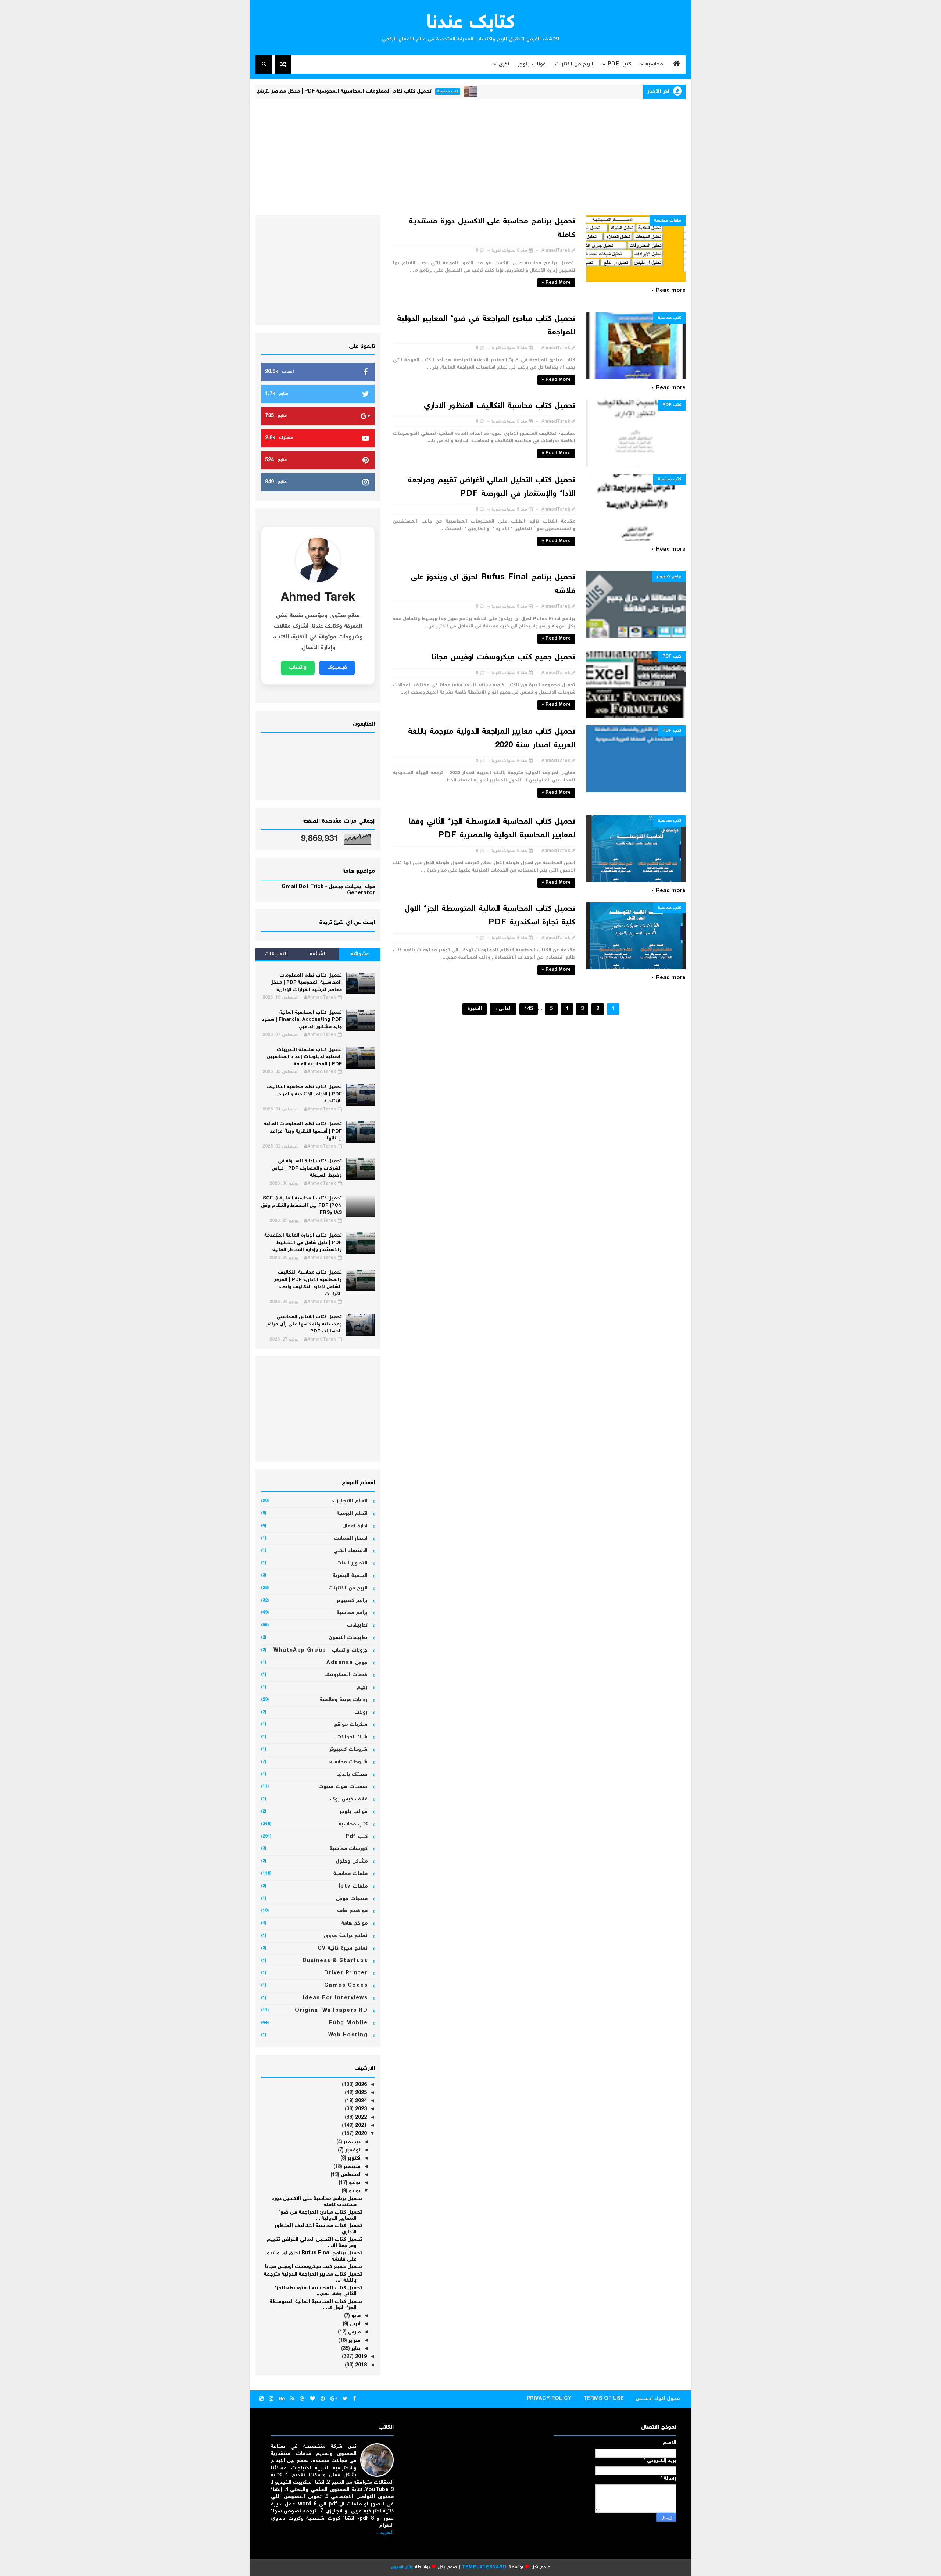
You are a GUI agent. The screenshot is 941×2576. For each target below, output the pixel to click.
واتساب (298, 668)
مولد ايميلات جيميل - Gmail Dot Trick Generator (328, 890)
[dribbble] (302, 2399)
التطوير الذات (352, 1563)
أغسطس (350, 2175)
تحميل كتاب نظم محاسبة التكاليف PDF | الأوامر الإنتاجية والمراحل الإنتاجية (304, 1094)
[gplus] (334, 2399)
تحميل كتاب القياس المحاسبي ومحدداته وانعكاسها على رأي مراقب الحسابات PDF (303, 1324)
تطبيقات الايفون (348, 1638)
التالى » (503, 1009)
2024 (360, 2101)
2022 (360, 2118)
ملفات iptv (353, 1886)
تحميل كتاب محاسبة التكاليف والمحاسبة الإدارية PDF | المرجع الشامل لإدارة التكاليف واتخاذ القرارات (308, 1284)
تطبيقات (357, 1625)
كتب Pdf (619, 64)
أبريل (355, 2324)
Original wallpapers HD (331, 2011)
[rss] (292, 2399)
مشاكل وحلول (352, 1861)
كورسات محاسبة (349, 1849)
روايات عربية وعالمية (344, 1700)
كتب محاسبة (519, 91)
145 (529, 1009)
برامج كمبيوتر (669, 577)
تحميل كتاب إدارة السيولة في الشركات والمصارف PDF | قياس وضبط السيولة (307, 1169)
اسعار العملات (351, 1539)
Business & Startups (335, 1961)
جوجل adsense (347, 1663)
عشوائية (360, 954)
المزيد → (384, 2533)
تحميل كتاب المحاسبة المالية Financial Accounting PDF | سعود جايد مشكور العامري (302, 1020)
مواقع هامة (355, 1924)
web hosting (348, 2035)
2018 (360, 2365)
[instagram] (271, 2399)
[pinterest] (323, 2399)
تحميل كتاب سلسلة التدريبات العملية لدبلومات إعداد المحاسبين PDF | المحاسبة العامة (304, 1057)
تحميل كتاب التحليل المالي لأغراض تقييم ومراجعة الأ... (314, 2243)
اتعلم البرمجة (352, 1514)
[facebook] (354, 2399)
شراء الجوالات (352, 1737)
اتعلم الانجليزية (350, 1501)
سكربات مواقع (351, 1725)
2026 (360, 2085)
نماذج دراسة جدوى (346, 1936)
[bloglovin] (312, 2399)
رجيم (362, 1688)
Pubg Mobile (348, 2023)
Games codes (346, 1986)
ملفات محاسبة (668, 221)
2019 (360, 2357)
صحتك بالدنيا (352, 1775)
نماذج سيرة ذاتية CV (343, 1949)
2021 (360, 2126)
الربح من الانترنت (574, 64)
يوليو (354, 2183)
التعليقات (276, 954)
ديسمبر (351, 2142)
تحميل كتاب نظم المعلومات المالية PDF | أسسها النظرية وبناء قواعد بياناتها (303, 1131)
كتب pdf (672, 405)
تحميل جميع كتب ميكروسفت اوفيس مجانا (503, 658)
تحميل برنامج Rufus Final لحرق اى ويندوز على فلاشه (314, 2256)
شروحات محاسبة (349, 1762)
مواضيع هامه (353, 1911)
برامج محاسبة (352, 1613)
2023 (360, 2109)
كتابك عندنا (471, 23)
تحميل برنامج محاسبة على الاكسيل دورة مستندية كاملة (317, 2202)
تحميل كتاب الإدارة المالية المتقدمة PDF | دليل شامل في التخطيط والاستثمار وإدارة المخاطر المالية (303, 1243)
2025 (360, 2093)
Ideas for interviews (335, 1998)
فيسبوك (337, 668)
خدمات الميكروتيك (346, 1675)
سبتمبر (351, 2167)
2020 (360, 2134)
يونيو (354, 2191)
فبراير (354, 2341)
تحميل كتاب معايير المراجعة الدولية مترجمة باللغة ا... (313, 2278)
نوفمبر (352, 2150)
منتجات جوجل (352, 1899)
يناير (355, 2349)
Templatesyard (484, 2567)
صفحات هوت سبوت (343, 1787)
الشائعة (318, 954)
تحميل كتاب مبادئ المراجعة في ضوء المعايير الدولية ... (320, 2216)
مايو (355, 2316)
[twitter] (345, 2399)
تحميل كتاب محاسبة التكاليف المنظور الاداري (500, 406)
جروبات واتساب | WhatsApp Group (321, 1650)
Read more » (556, 283)
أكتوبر (353, 2158)
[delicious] (261, 2399)
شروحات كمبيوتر (349, 1750)
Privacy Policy (549, 2399)
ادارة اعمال (355, 1526)
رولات (361, 1713)
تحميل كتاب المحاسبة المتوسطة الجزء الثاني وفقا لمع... (318, 2291)
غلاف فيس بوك (349, 1799)
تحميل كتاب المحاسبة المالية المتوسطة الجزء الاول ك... (316, 2305)
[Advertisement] (470, 156)
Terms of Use (604, 2399)
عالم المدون (402, 2567)
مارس (354, 2332)
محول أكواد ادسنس (658, 2399)
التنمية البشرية (350, 1576)
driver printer (346, 1973)
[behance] (282, 2399)
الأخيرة (475, 1009)
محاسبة (654, 64)
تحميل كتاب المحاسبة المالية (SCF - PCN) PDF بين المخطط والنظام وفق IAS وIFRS (301, 1206)
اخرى (504, 64)
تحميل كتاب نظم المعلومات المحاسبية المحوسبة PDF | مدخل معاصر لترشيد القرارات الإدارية (396, 92)
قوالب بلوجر (532, 64)
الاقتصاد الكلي (351, 1551)
